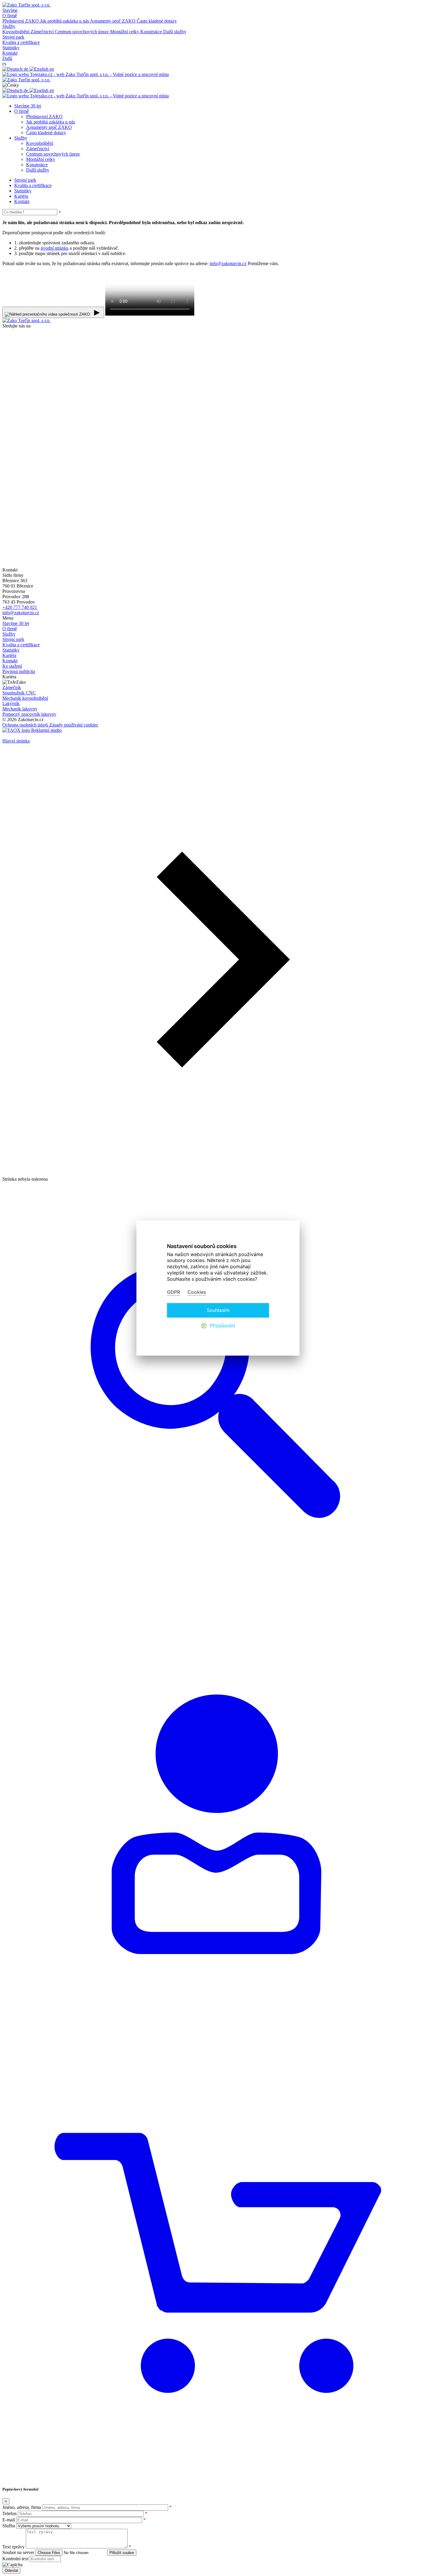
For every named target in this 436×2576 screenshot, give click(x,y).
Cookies (197, 1292)
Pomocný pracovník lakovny (29, 714)
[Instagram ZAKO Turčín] (121, 565)
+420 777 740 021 (20, 607)
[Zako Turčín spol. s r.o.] (26, 80)
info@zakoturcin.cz (228, 263)
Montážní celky (125, 32)
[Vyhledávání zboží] (218, 1612)
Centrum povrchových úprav (82, 32)
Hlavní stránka (16, 741)
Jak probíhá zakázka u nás (65, 21)
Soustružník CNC (19, 693)
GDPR (174, 1292)
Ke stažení (12, 666)
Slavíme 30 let (16, 623)
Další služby (175, 32)
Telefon (9, 2514)
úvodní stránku (55, 248)
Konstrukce (152, 32)
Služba (9, 2526)
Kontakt (10, 661)
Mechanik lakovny (20, 709)
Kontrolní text (15, 2559)
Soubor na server (18, 2552)
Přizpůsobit (222, 1326)
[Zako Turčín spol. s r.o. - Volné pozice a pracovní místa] (86, 74)
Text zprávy (13, 2547)
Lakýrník (11, 703)
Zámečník (12, 687)
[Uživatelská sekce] (218, 2045)
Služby (9, 634)
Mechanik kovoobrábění (25, 698)
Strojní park (13, 639)
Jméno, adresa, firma (22, 2507)
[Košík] (218, 2478)
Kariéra (9, 655)
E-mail (9, 2520)
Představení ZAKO (21, 21)
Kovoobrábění (16, 32)
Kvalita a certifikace (21, 645)
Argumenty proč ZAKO (113, 21)
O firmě (10, 629)
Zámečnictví (43, 32)
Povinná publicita (19, 671)
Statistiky (11, 650)
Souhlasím (218, 1310)
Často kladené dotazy (157, 21)
